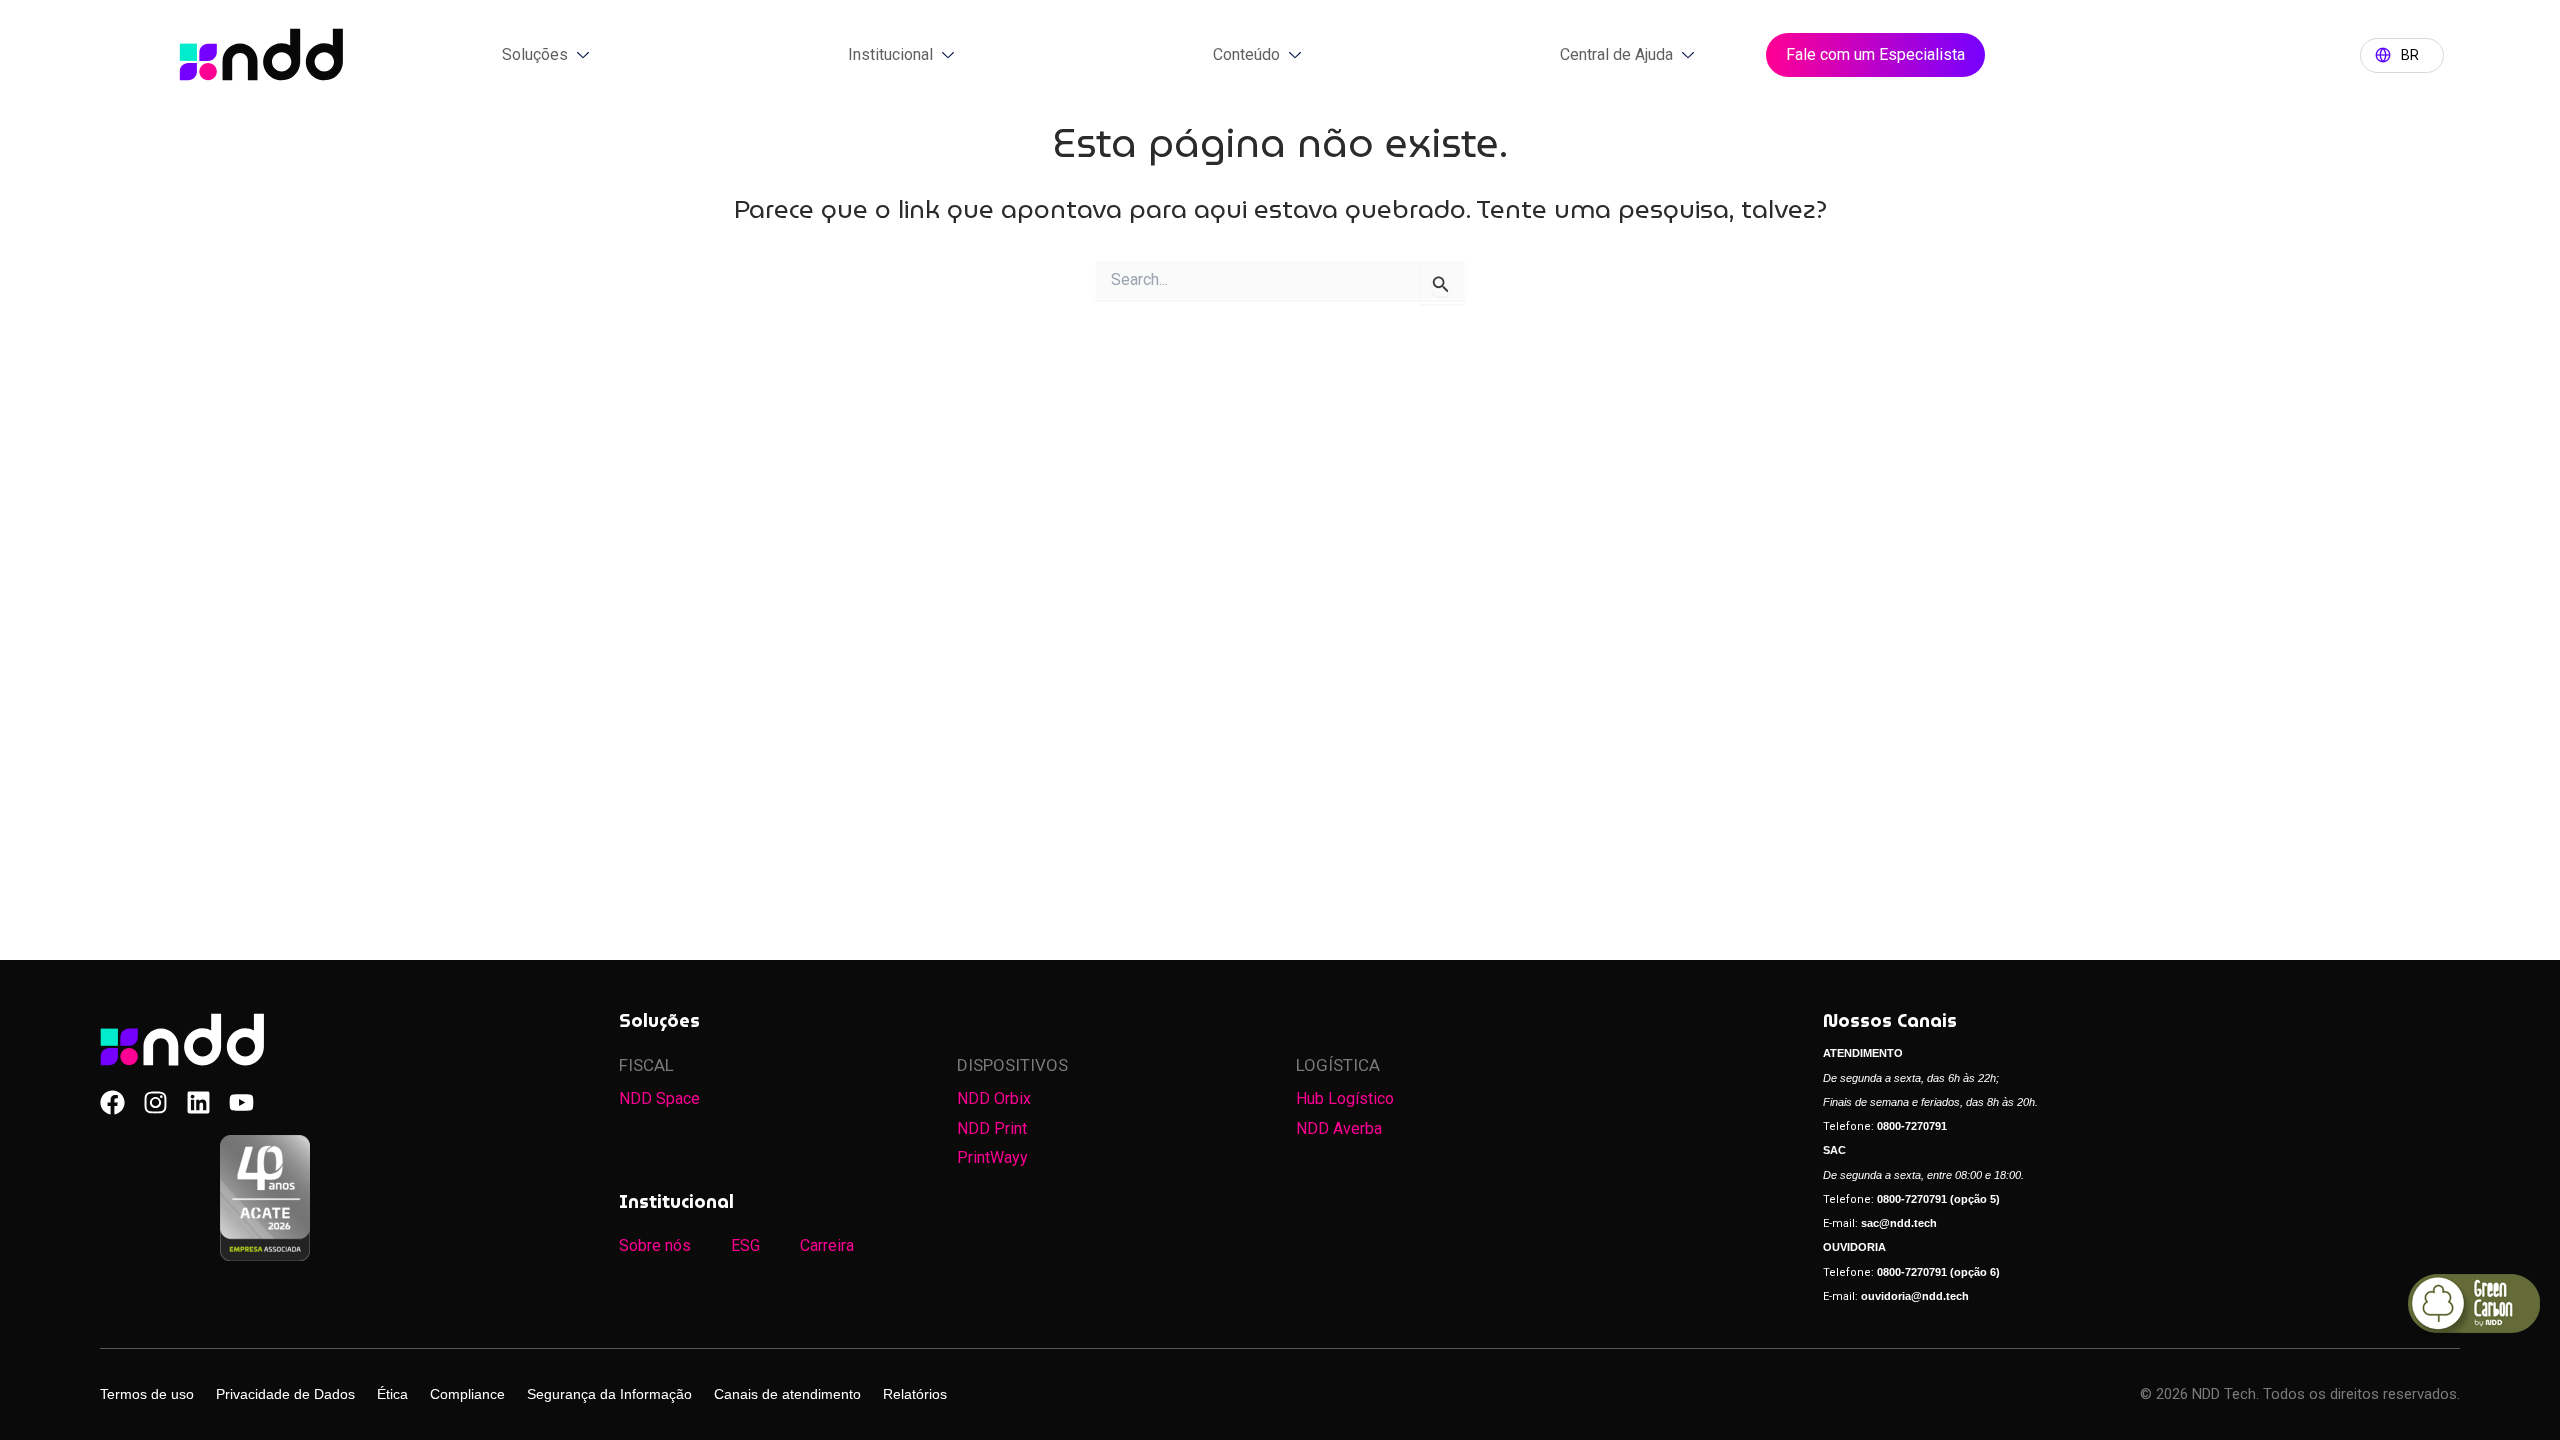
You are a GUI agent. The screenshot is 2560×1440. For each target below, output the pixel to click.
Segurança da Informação (609, 1394)
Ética (392, 1394)
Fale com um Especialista (1875, 54)
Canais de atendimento (787, 1394)
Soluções (535, 54)
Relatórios (915, 1394)
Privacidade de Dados (285, 1394)
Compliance (467, 1394)
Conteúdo (1246, 54)
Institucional (890, 54)
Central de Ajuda (1616, 54)
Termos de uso (147, 1394)
